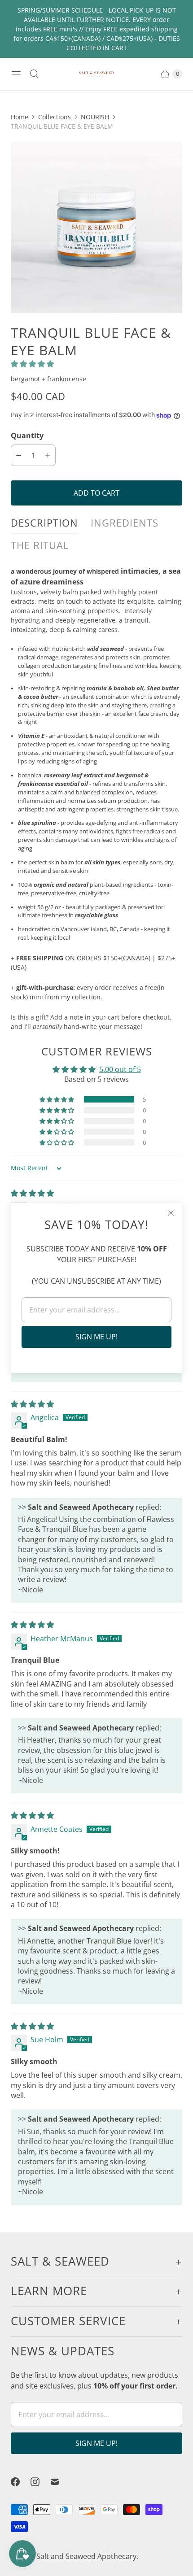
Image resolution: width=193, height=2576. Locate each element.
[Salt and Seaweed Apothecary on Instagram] (40, 2482)
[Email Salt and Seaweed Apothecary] (60, 2482)
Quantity (27, 436)
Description (44, 523)
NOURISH (95, 117)
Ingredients (125, 523)
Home (20, 117)
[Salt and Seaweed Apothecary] (96, 74)
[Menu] (16, 74)
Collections (55, 117)
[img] (32, 1193)
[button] (32, 364)
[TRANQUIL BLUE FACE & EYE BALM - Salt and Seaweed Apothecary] (96, 227)
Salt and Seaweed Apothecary (86, 2556)
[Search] (34, 74)
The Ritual (40, 545)
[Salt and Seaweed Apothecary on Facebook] (21, 2482)
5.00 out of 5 (120, 1069)
